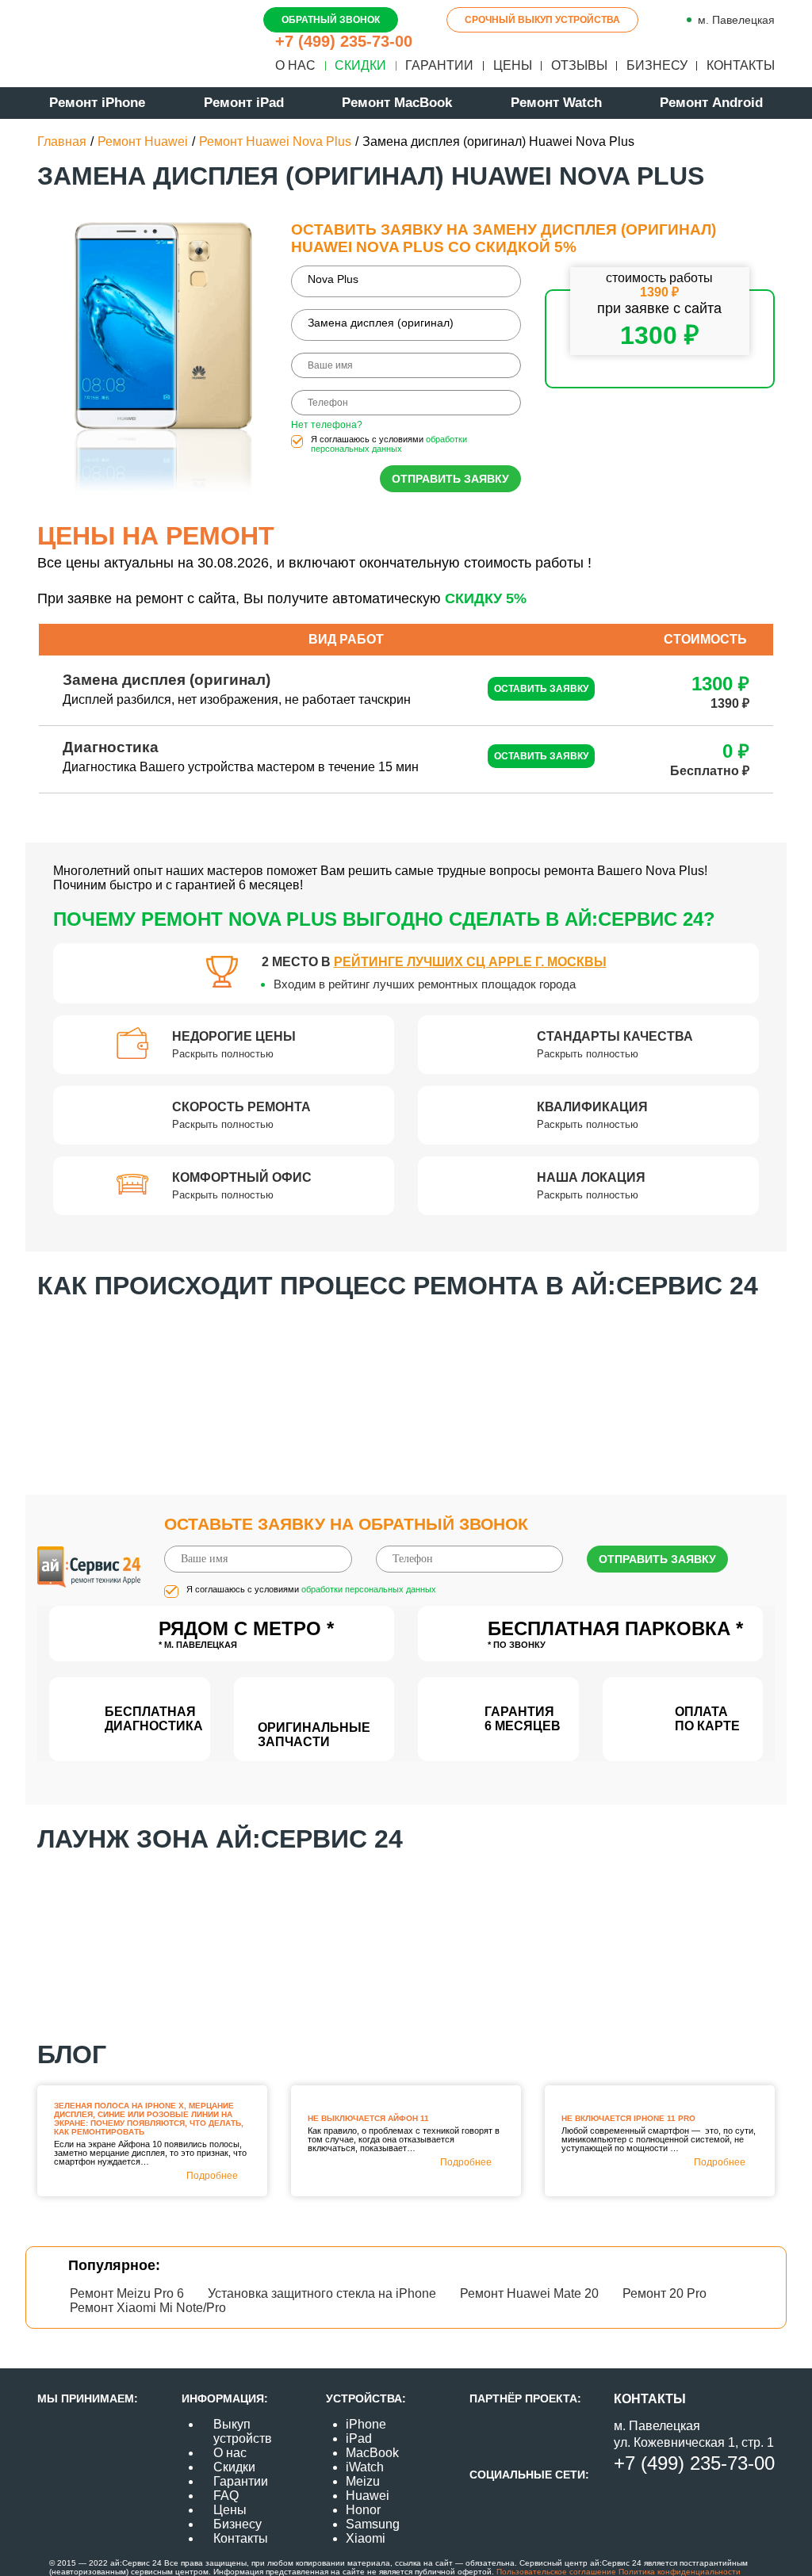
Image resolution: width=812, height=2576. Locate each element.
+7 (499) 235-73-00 (344, 41)
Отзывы (579, 65)
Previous (25, 1384)
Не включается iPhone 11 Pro (628, 2118)
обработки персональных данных (389, 444)
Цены (513, 65)
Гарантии (439, 65)
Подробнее (212, 2176)
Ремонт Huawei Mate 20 (529, 2293)
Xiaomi (366, 2538)
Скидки (360, 65)
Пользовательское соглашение (556, 2572)
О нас (295, 65)
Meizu (363, 2481)
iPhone (366, 2424)
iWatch (365, 2467)
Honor (363, 2510)
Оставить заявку (541, 689)
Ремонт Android (711, 103)
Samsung (373, 2524)
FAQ (226, 2496)
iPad (359, 2438)
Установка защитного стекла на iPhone (322, 2293)
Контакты (741, 65)
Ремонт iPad (244, 103)
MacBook (372, 2453)
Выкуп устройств (243, 2431)
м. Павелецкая (736, 20)
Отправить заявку (450, 479)
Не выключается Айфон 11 (368, 2118)
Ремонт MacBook (397, 103)
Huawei (368, 2496)
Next (787, 1384)
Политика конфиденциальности (678, 2572)
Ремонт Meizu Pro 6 (127, 2293)
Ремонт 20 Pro (665, 2293)
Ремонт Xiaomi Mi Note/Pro (148, 2308)
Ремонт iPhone (97, 103)
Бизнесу (657, 65)
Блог (72, 2054)
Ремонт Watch (556, 103)
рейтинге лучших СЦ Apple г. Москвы (470, 962)
